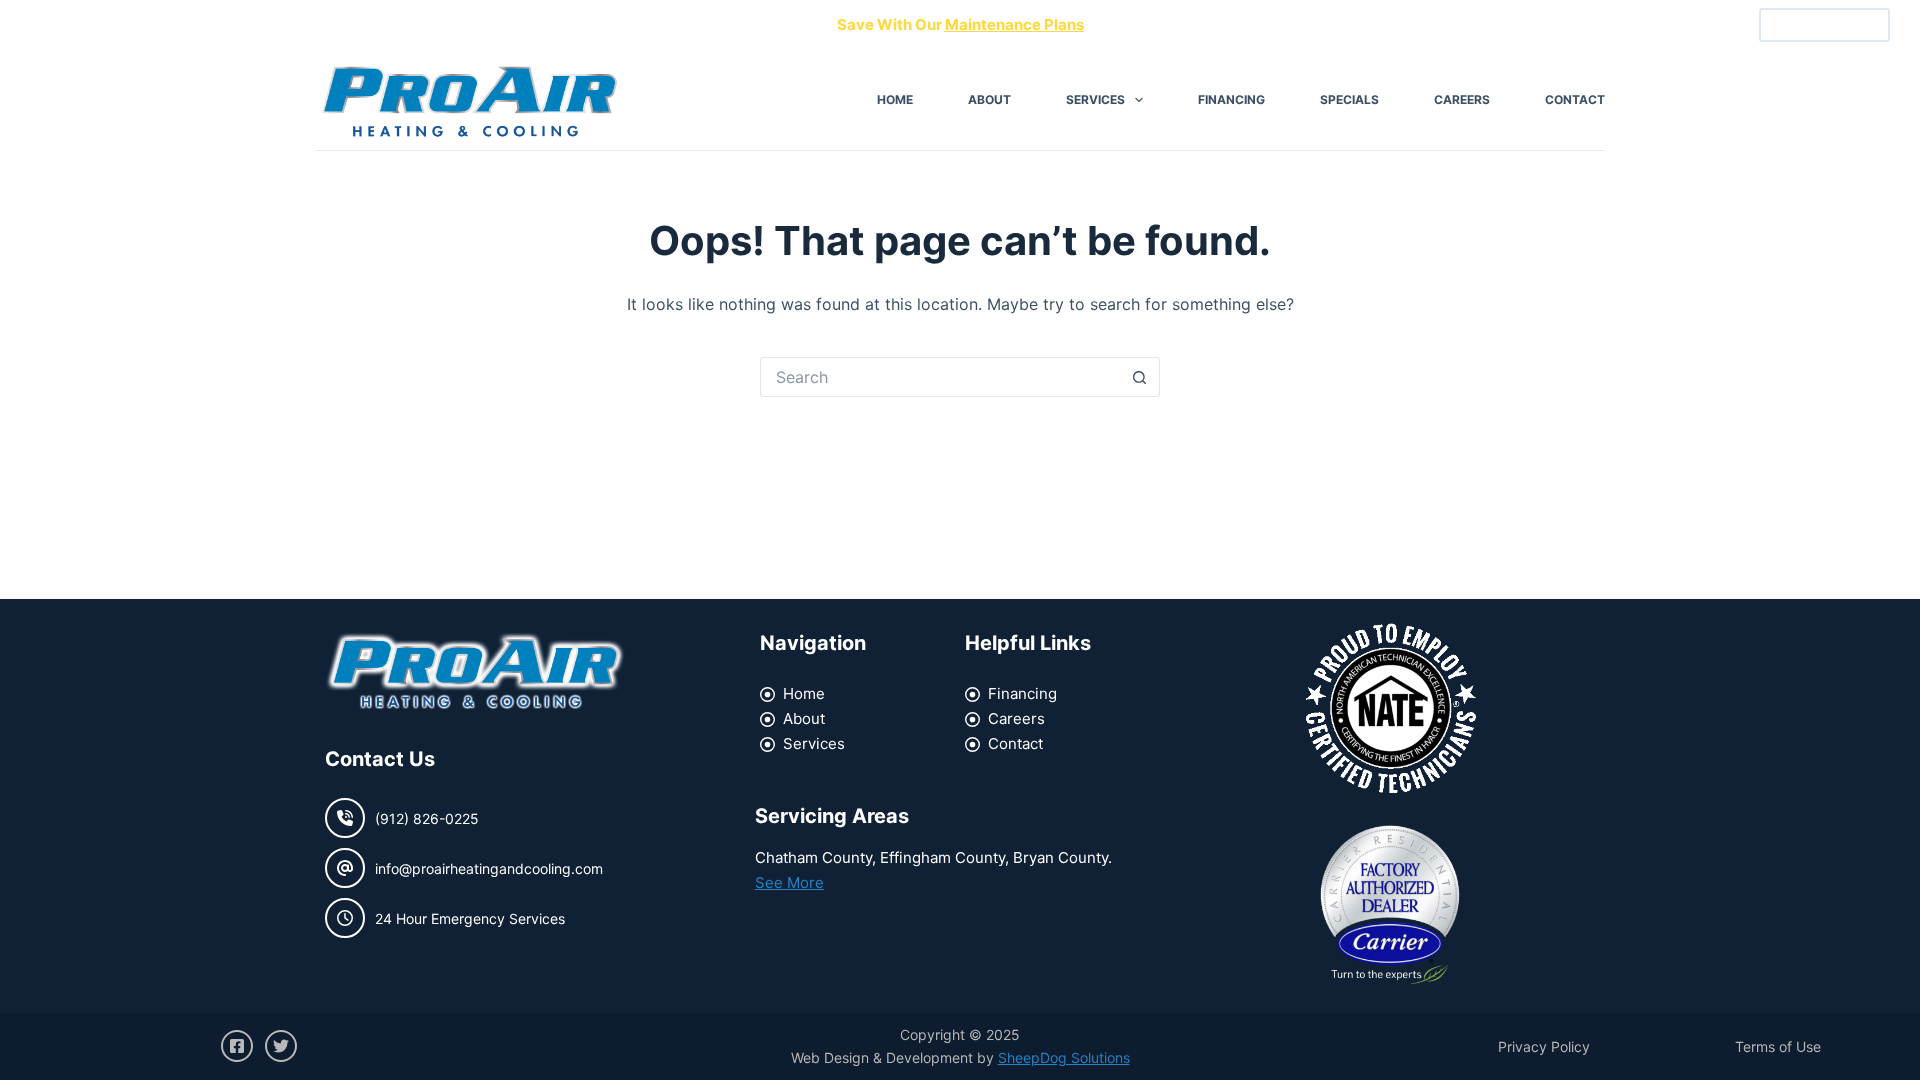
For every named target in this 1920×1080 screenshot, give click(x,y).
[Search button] (1140, 377)
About (989, 99)
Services (1095, 99)
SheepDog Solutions (1064, 1057)
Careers (1462, 99)
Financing (1231, 99)
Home (895, 99)
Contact (1575, 99)
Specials (1349, 99)
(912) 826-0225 (1824, 25)
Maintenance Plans (1014, 24)
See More (789, 882)
